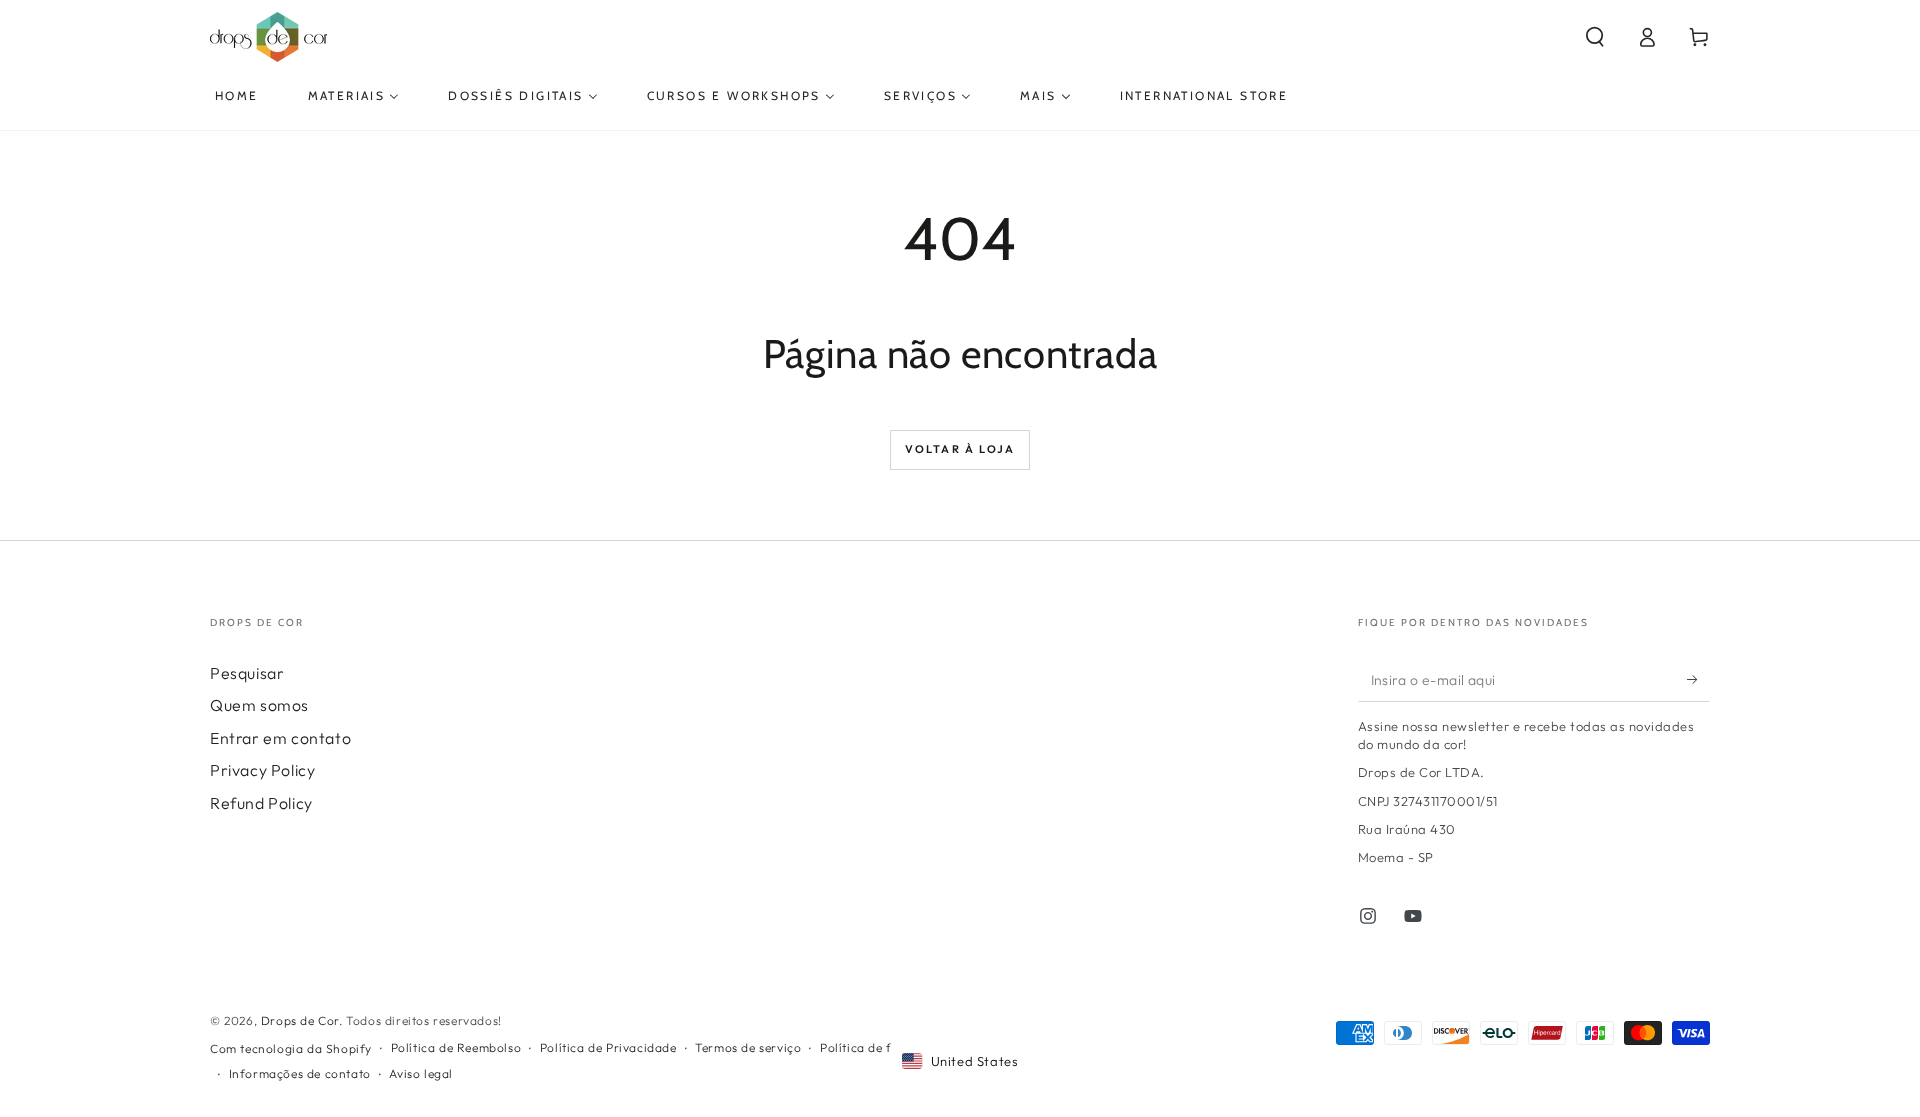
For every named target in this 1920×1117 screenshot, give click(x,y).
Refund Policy (261, 803)
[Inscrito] (1698, 679)
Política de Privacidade (608, 1047)
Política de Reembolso (456, 1047)
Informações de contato (300, 1073)
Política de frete (867, 1047)
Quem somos (259, 705)
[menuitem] (237, 96)
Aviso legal (421, 1073)
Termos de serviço (748, 1047)
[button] (1595, 37)
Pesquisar (247, 673)
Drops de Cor (300, 1020)
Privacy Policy (262, 770)
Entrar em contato (280, 738)
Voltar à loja (960, 449)
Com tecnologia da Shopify (291, 1048)
